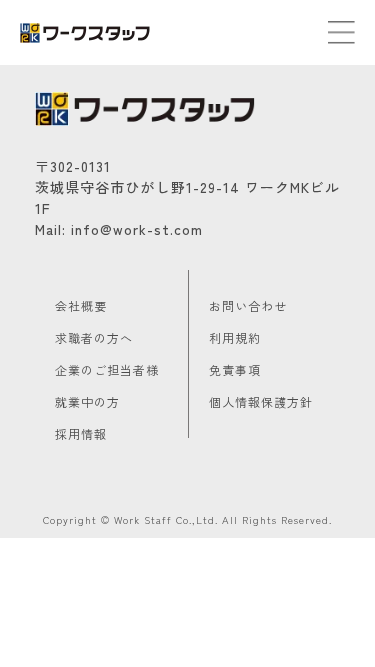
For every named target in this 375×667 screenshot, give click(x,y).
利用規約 (235, 337)
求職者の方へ (94, 337)
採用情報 (81, 433)
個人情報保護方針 (261, 401)
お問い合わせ (248, 305)
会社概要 (81, 305)
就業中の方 (87, 401)
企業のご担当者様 (107, 369)
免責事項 (235, 369)
